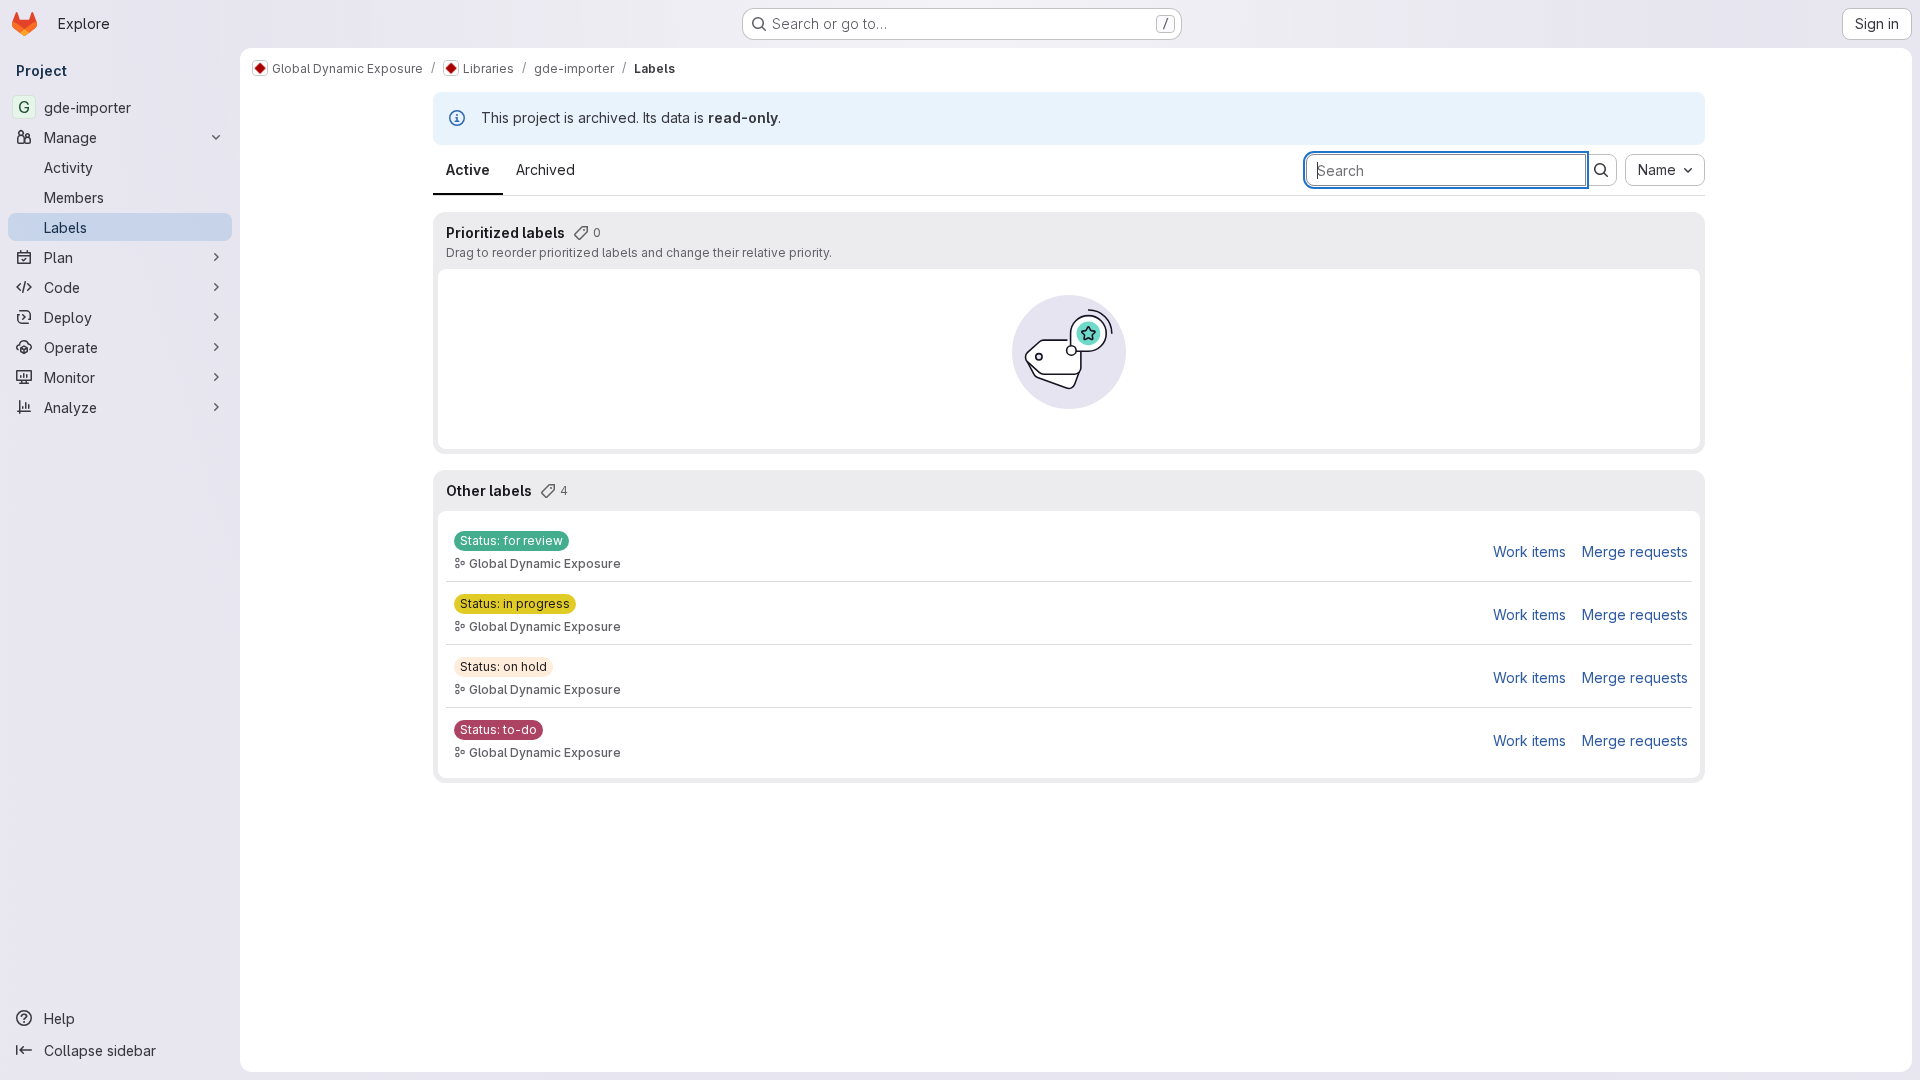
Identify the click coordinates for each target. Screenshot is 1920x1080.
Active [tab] (468, 169)
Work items (1529, 551)
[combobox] (1665, 170)
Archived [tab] (545, 169)
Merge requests (1635, 551)
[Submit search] (1601, 170)
